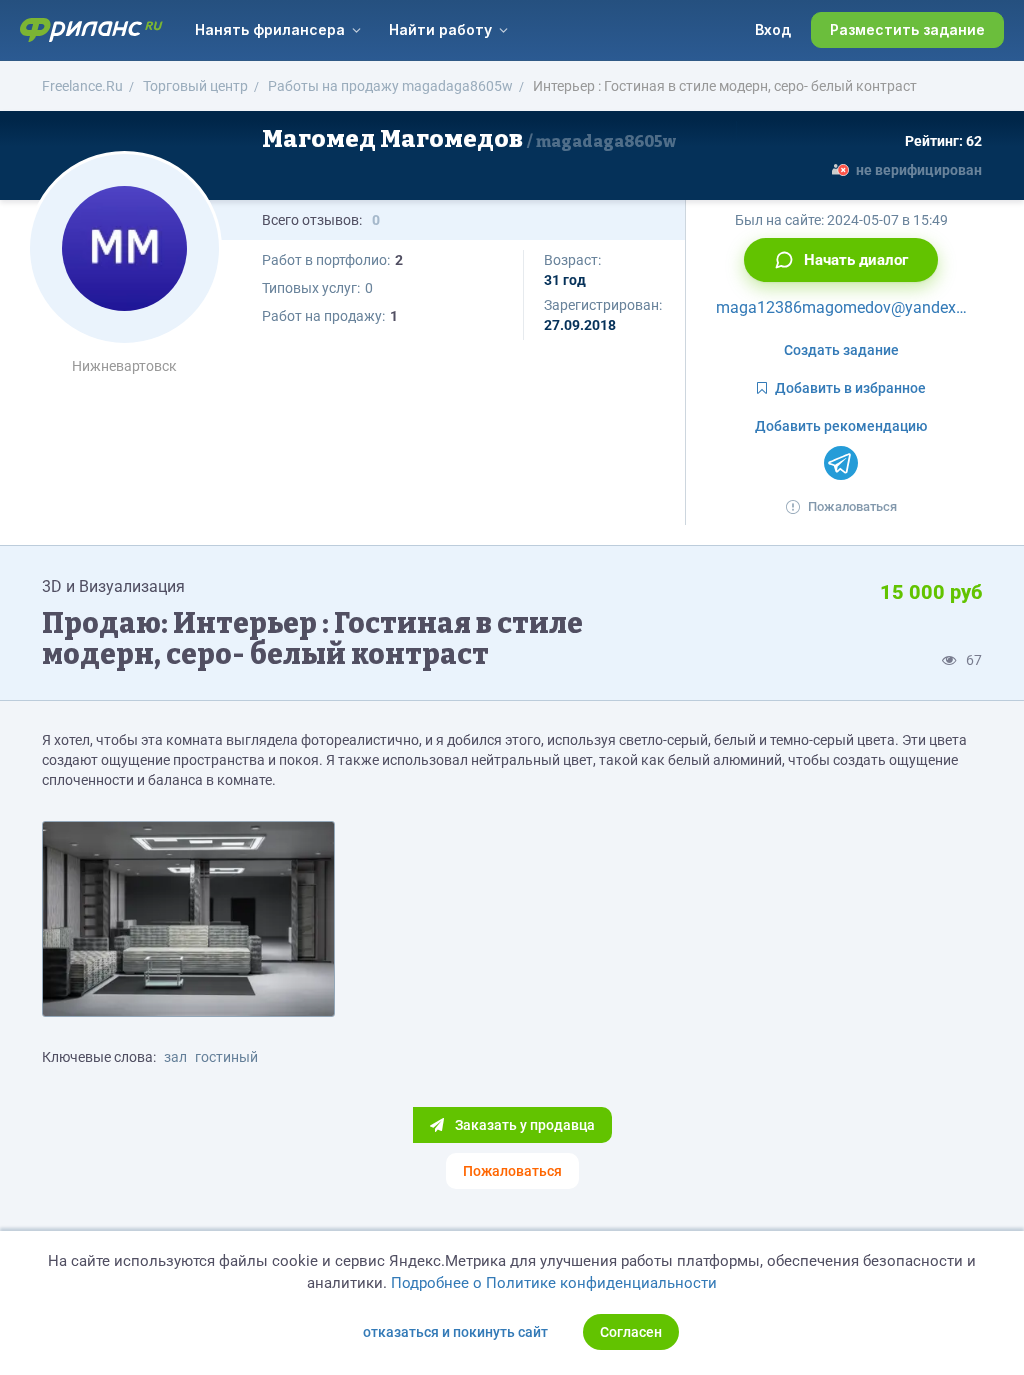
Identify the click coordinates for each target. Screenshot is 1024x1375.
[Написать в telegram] (841, 463)
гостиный (226, 1057)
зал (175, 1057)
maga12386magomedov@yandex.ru (845, 307)
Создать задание (841, 350)
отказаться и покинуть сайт (455, 1332)
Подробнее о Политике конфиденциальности (554, 1283)
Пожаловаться (852, 506)
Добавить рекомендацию (841, 426)
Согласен (631, 1332)
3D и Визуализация (113, 586)
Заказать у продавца (523, 1125)
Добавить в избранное (850, 388)
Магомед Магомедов (469, 139)
